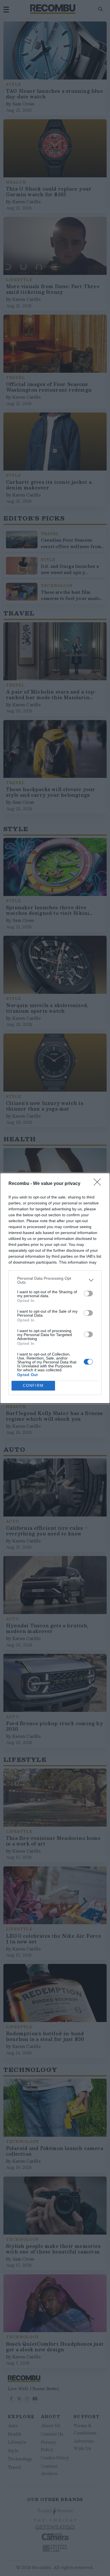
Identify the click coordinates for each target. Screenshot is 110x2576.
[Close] (99, 1184)
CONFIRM (33, 1386)
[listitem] (55, 1280)
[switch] (88, 1293)
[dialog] (55, 1288)
